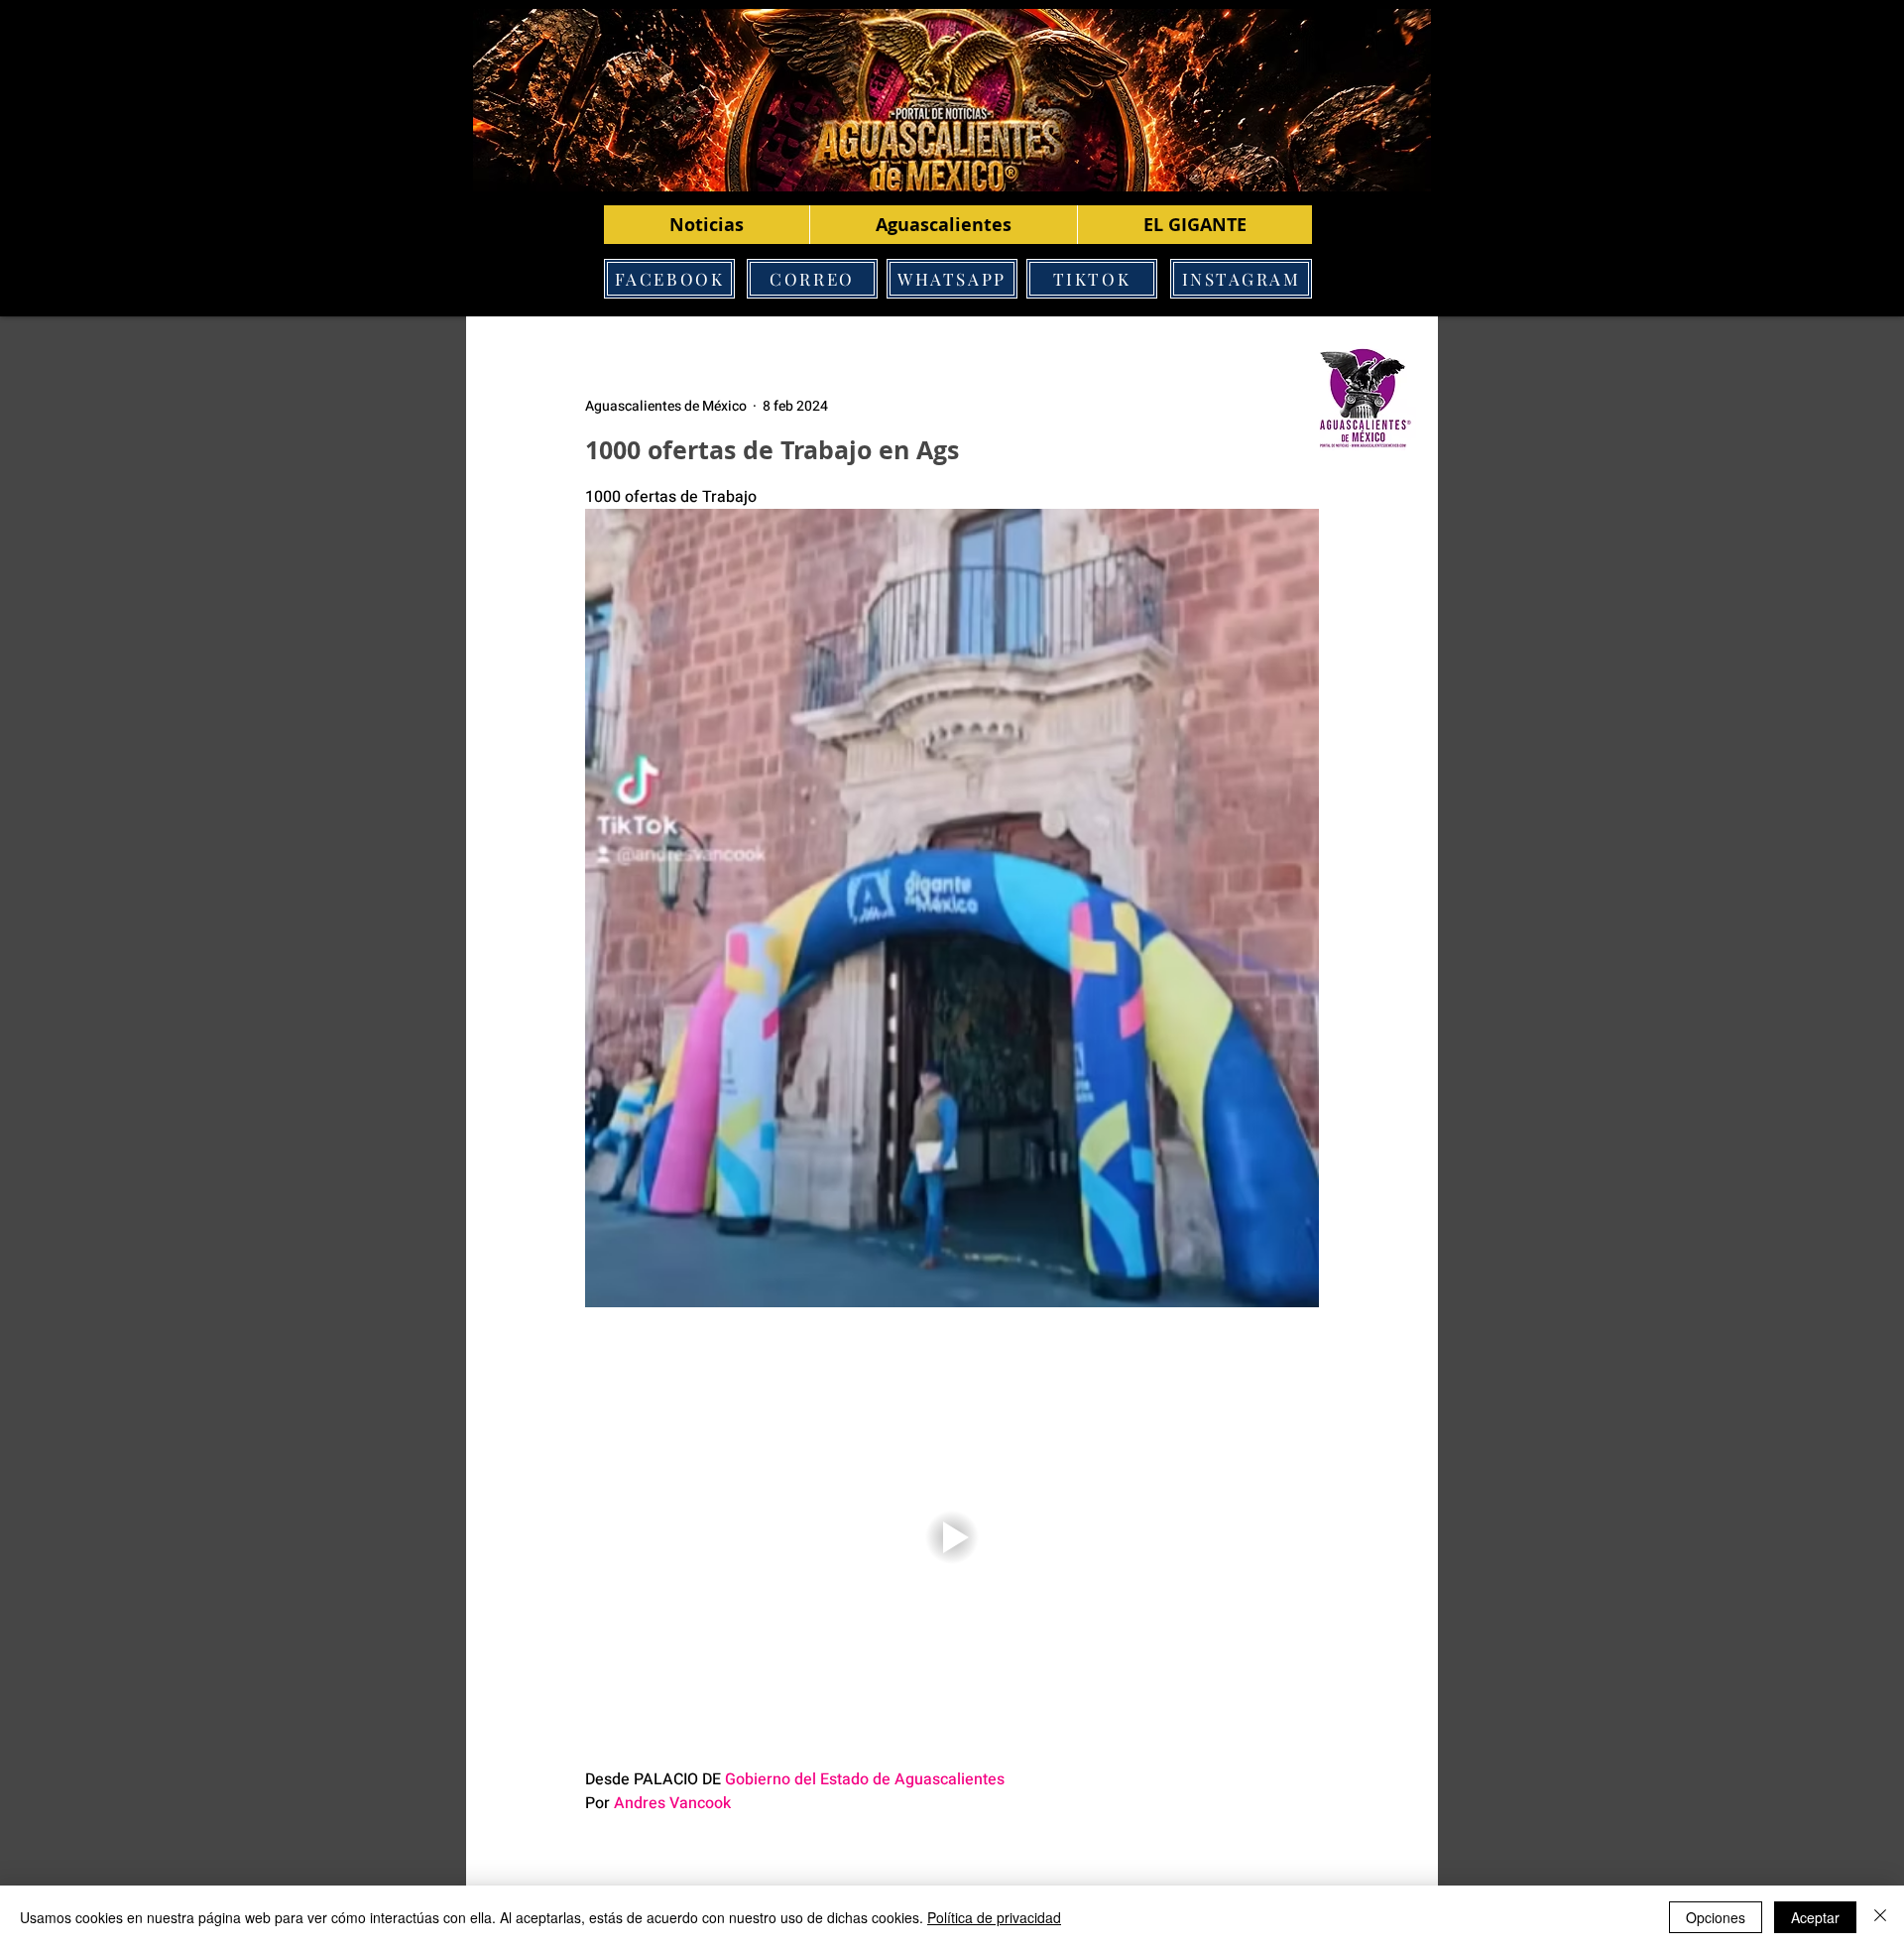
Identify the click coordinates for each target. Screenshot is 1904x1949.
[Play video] (952, 1537)
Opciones (1716, 1917)
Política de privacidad (994, 1917)
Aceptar (1815, 1917)
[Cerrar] (1880, 1917)
